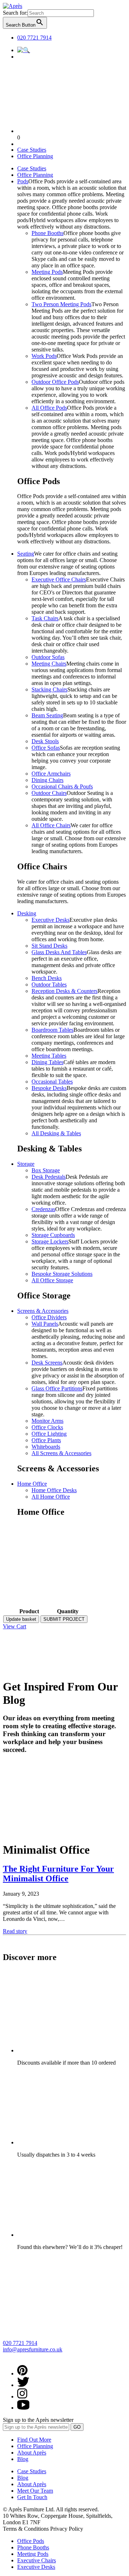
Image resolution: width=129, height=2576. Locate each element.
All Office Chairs (51, 825)
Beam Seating (47, 715)
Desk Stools (45, 741)
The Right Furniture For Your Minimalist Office (58, 1874)
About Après (32, 2453)
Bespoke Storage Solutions (62, 1274)
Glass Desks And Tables (59, 952)
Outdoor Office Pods (55, 382)
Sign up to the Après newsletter (38, 2420)
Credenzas (43, 1209)
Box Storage (46, 1170)
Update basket (21, 1619)
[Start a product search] (24, 50)
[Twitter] (23, 2385)
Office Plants (46, 1440)
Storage (26, 1164)
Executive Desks (51, 920)
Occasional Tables (52, 1082)
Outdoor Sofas (48, 657)
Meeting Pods (47, 272)
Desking (27, 913)
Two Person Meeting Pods (61, 304)
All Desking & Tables (56, 1133)
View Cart (15, 1626)
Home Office (32, 1484)
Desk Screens (47, 1363)
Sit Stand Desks (49, 946)
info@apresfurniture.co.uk (33, 2349)
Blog (23, 2459)
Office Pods (31, 2541)
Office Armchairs (51, 774)
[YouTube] (23, 2408)
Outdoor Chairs (49, 793)
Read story (15, 1931)
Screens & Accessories (43, 1311)
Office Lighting (49, 1434)
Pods (23, 181)
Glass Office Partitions (57, 1388)
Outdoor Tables (49, 985)
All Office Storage (52, 1280)
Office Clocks (47, 1427)
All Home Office (51, 1497)
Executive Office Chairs (59, 579)
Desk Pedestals (49, 1177)
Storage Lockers (50, 1241)
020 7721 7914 (34, 38)
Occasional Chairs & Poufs (62, 786)
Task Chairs (45, 618)
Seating (26, 554)
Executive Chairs (37, 2560)
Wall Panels (45, 1324)
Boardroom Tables (52, 1030)
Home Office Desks (54, 1490)
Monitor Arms (47, 1421)
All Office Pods (49, 408)
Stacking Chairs (49, 689)
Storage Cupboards (53, 1235)
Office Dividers (49, 1317)
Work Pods (44, 356)
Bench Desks (47, 978)
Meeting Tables (49, 1056)
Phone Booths (47, 233)
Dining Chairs (47, 780)
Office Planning (35, 156)
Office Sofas (46, 748)
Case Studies (32, 150)
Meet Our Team (35, 2491)
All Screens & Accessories (61, 1453)
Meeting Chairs (49, 664)
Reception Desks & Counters (64, 991)
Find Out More (34, 2440)
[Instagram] (22, 2396)
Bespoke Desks (49, 1088)
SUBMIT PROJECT (64, 1619)
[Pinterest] (22, 2373)
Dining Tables (47, 1062)
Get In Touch (32, 2497)
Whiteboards (46, 1447)
